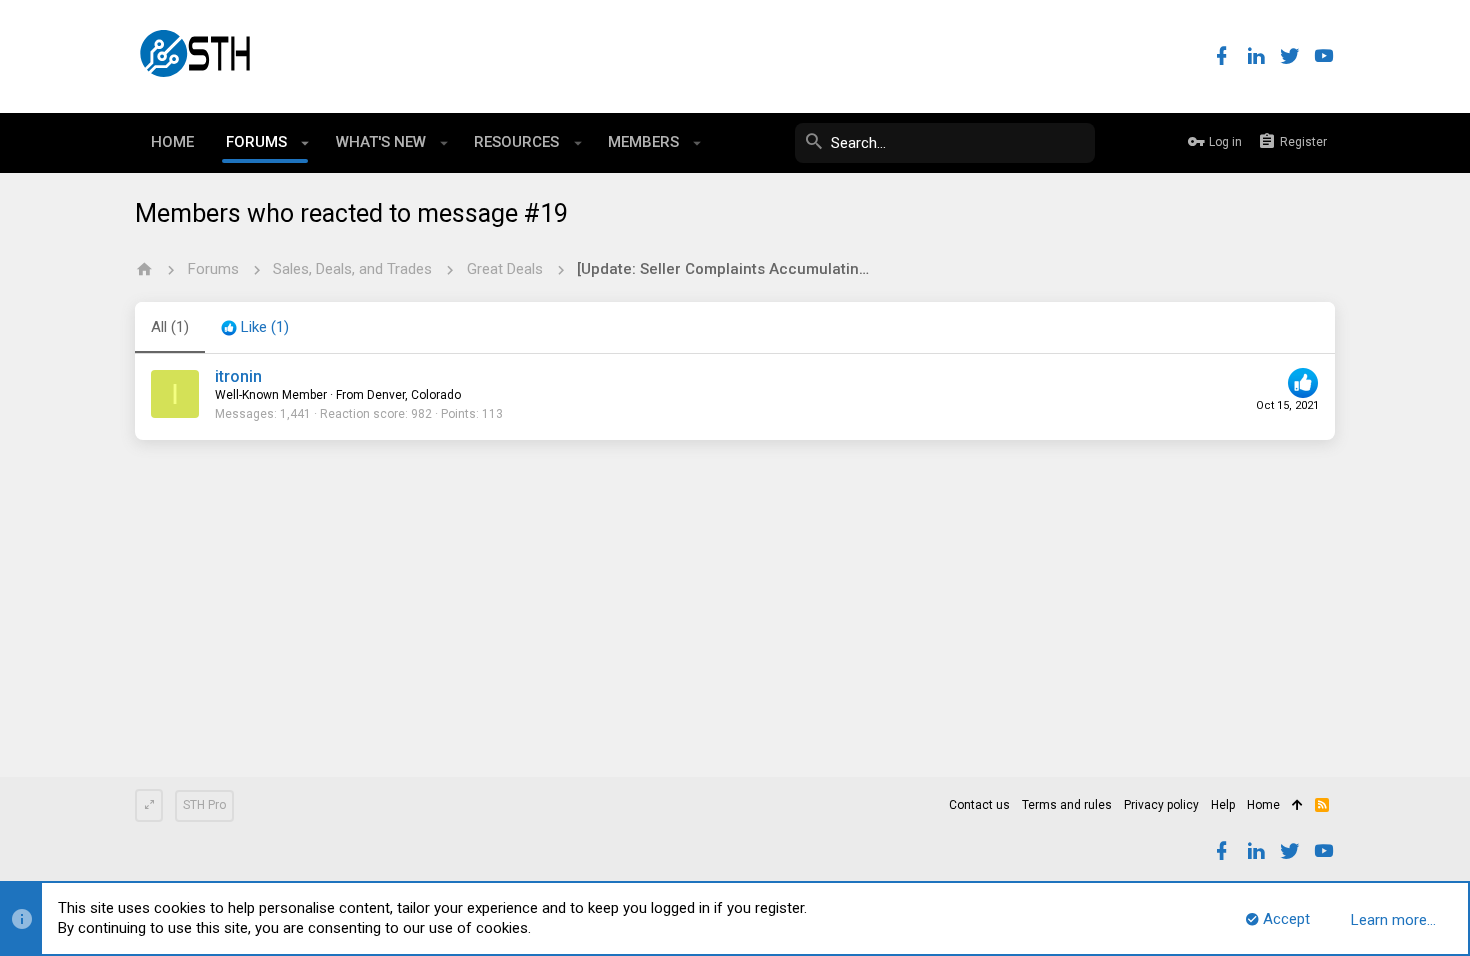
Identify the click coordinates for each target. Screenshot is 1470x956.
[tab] (255, 328)
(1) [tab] (170, 327)
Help (1223, 805)
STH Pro (204, 805)
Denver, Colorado (414, 395)
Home (1263, 805)
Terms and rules (1067, 805)
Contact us (979, 805)
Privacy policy (1161, 805)
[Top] (1297, 806)
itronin (238, 376)
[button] (305, 143)
